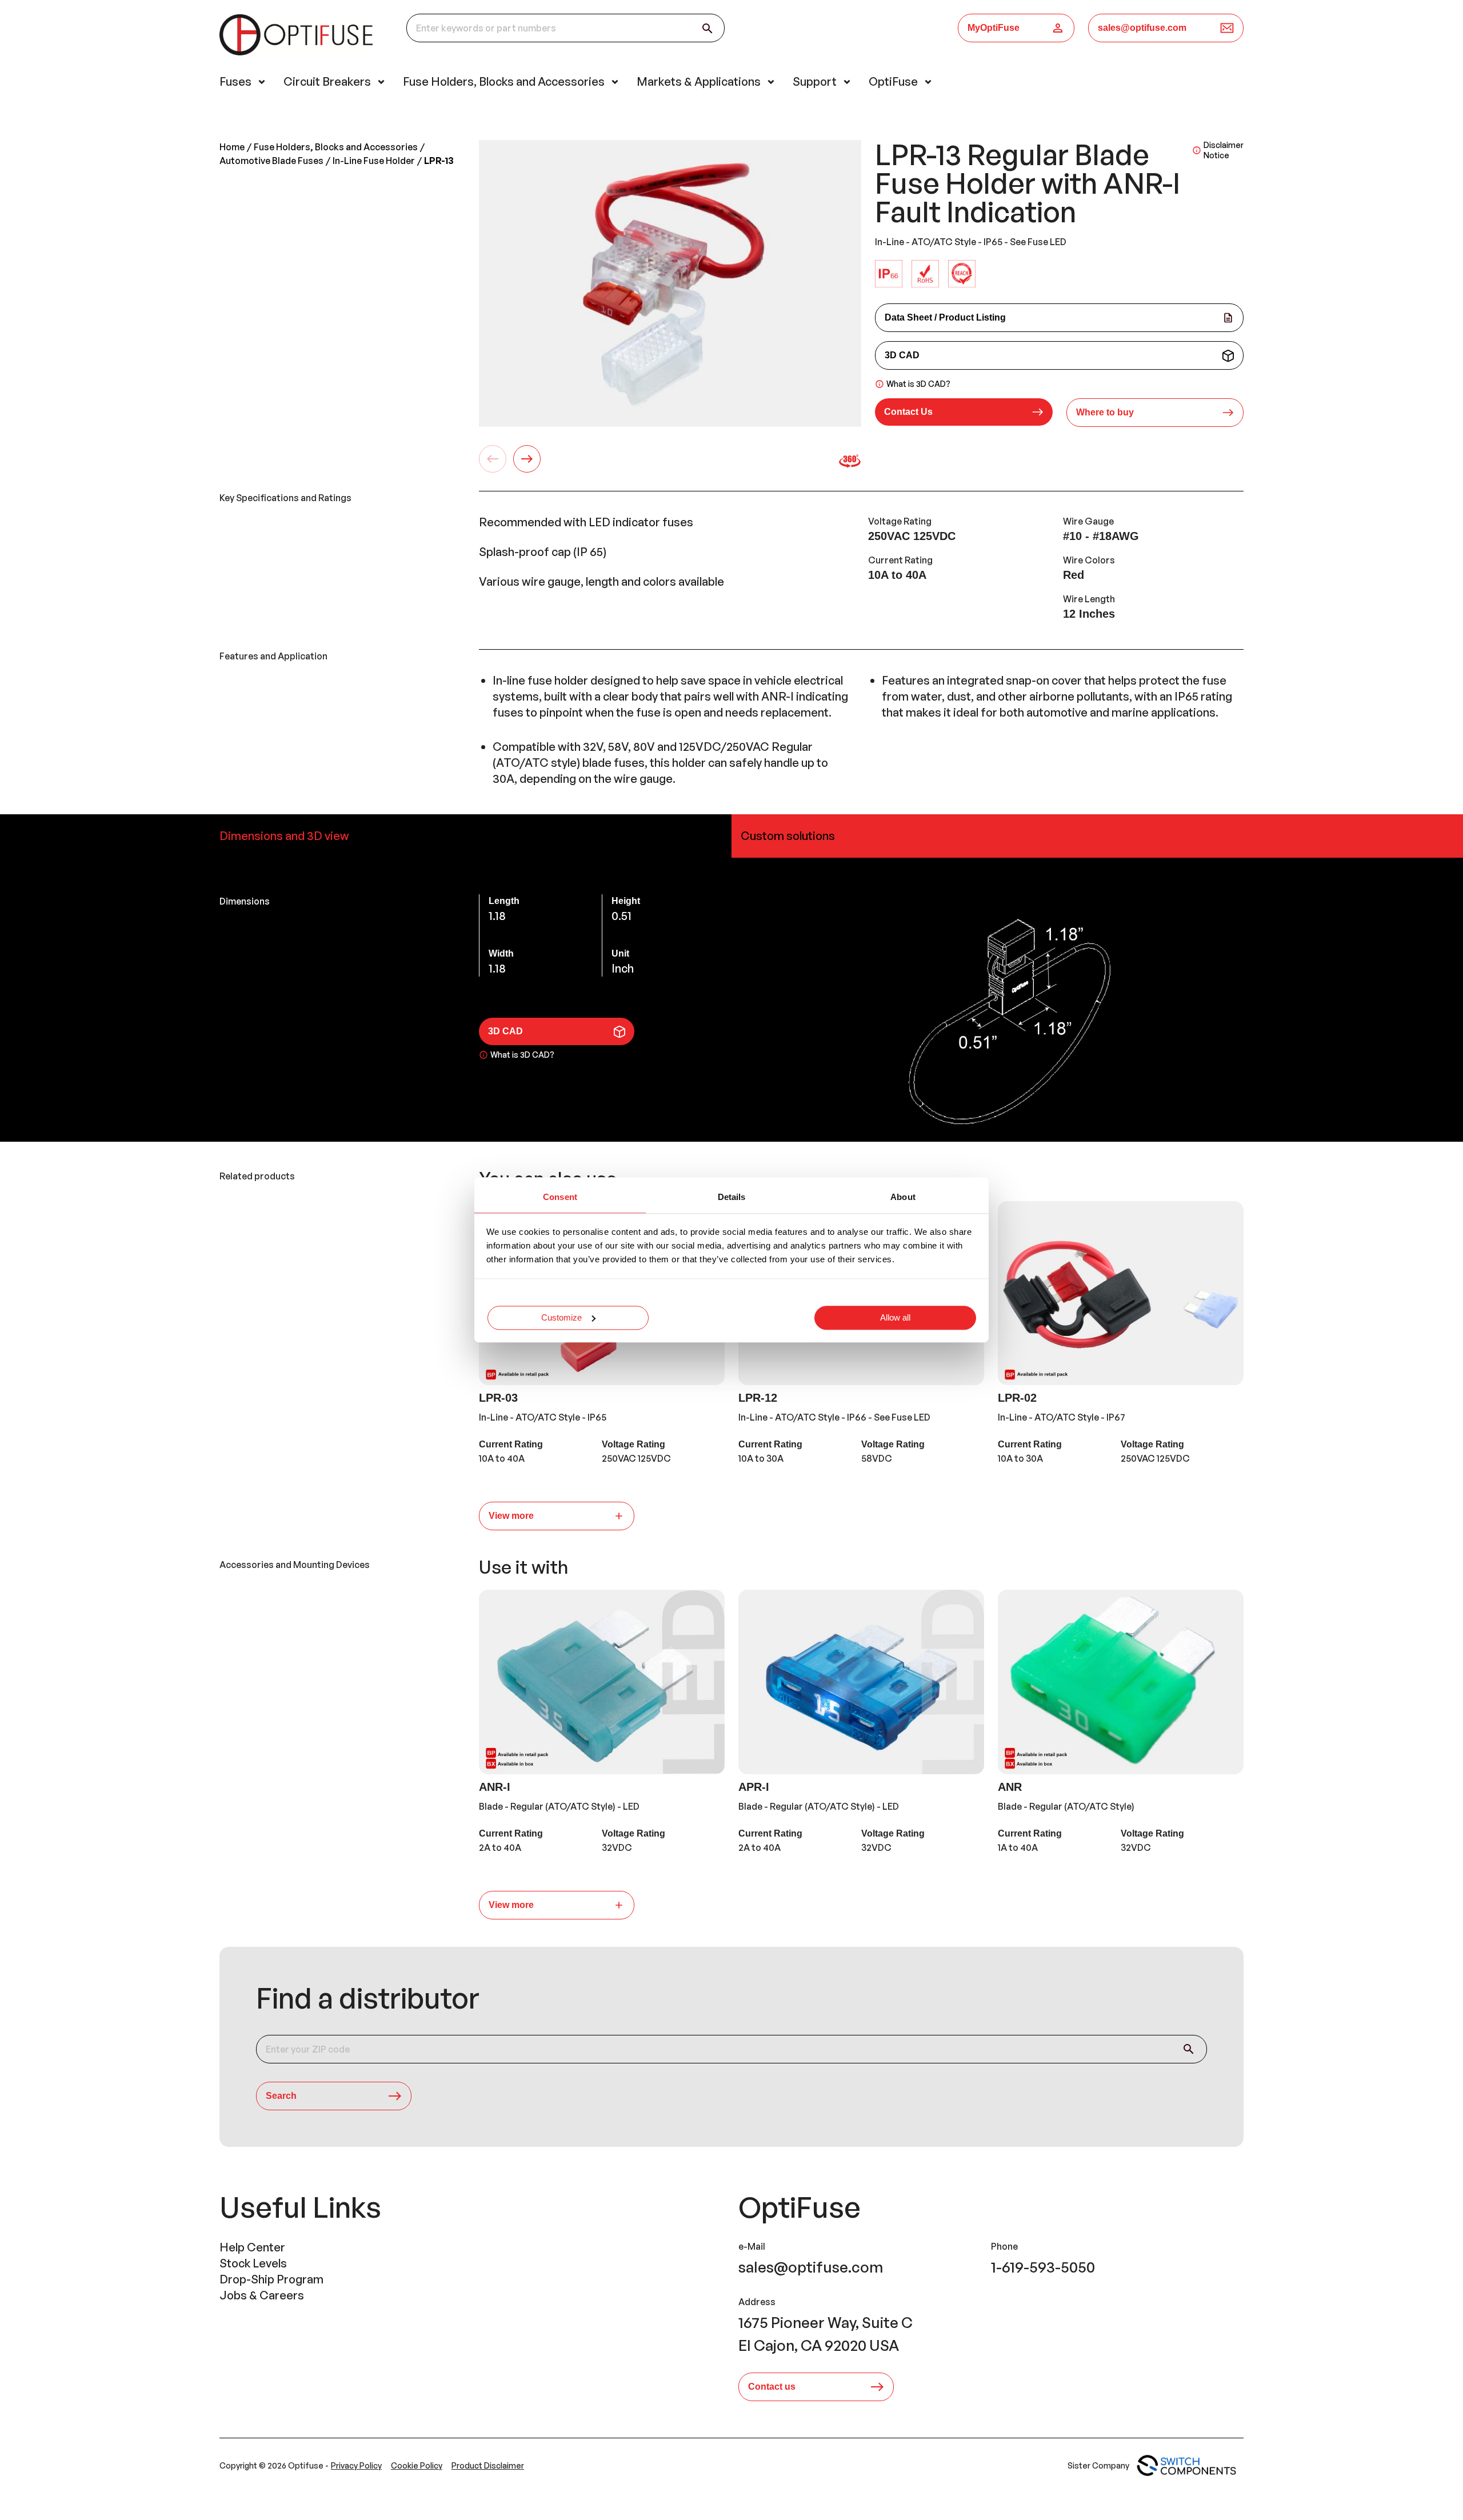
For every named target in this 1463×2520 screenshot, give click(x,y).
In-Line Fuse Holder (374, 161)
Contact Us (908, 412)
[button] (964, 413)
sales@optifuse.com (1142, 28)
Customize (561, 1317)
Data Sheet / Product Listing (945, 317)
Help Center (252, 2247)
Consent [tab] (560, 1197)
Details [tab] (732, 1197)
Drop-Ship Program (271, 2279)
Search (281, 2096)
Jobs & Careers (262, 2295)
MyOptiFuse (994, 28)
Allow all (895, 1317)
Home (232, 147)
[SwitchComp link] (1186, 2466)
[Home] (299, 37)
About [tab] (903, 1197)
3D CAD (902, 355)
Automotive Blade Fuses (271, 161)
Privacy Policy (356, 2465)
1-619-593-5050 (1043, 2267)
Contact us (772, 2387)
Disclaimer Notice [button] (1224, 150)
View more (511, 1516)
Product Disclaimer (488, 2465)
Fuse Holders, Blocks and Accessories (336, 147)
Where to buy (1105, 412)
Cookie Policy (417, 2465)
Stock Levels (253, 2263)
